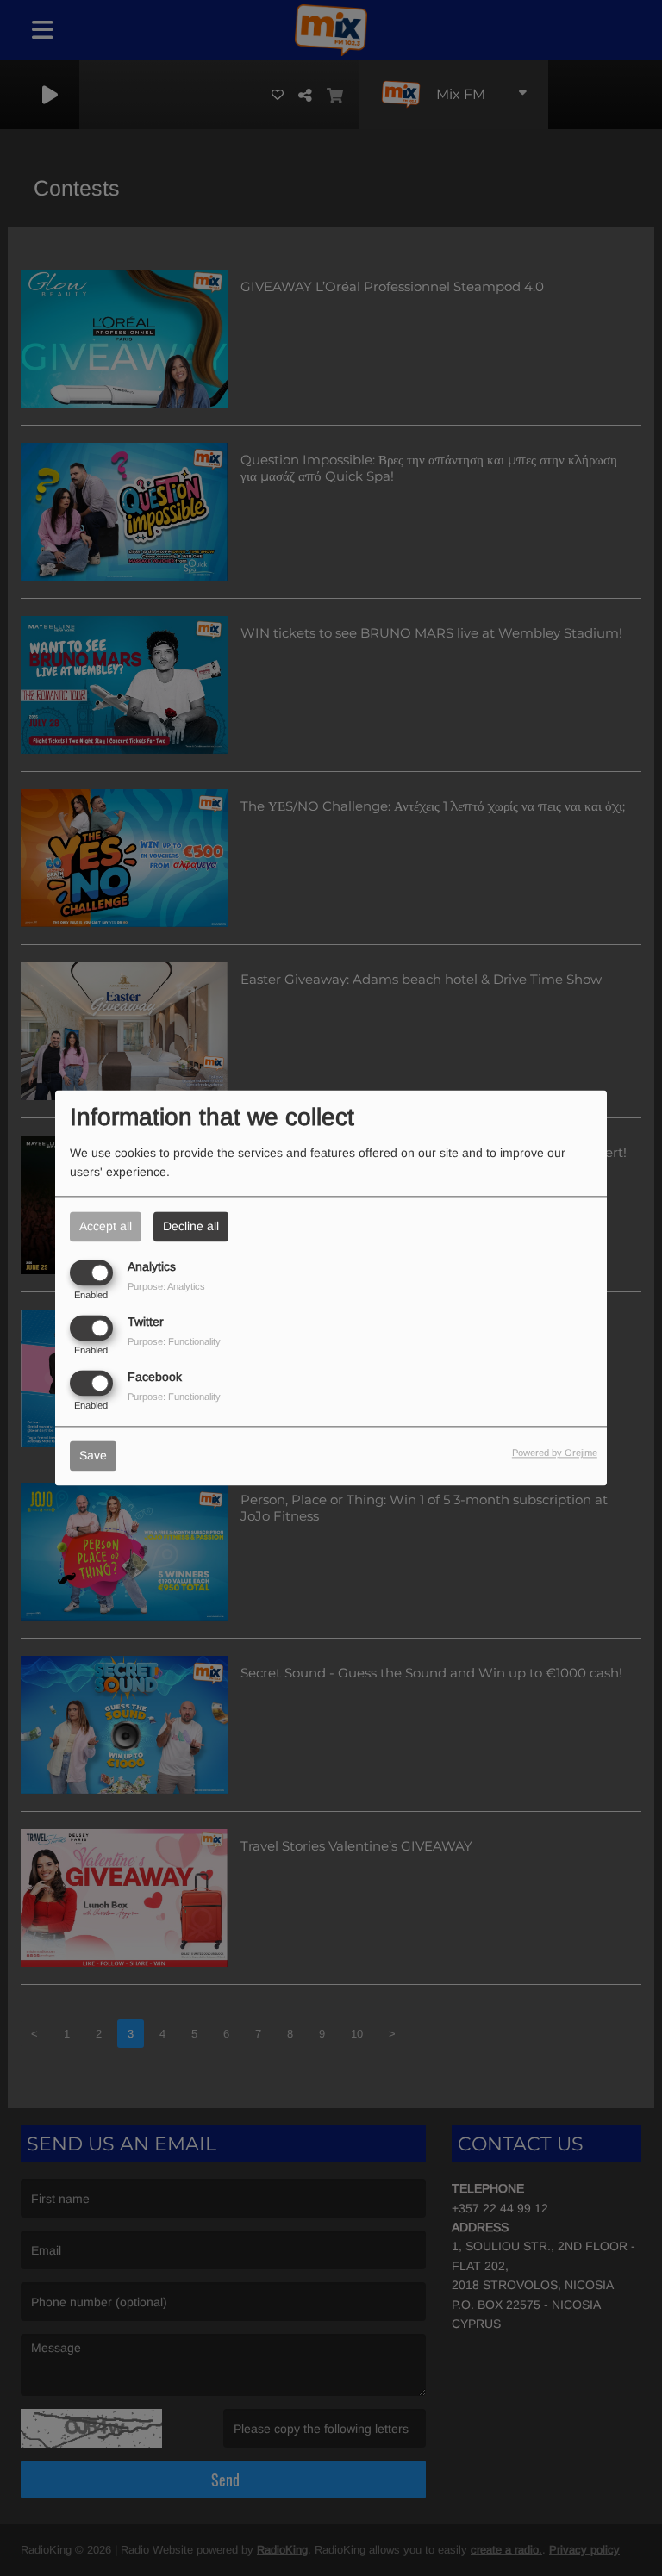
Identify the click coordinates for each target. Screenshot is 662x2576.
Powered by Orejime (555, 1453)
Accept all (106, 1226)
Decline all (191, 1226)
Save (93, 1456)
